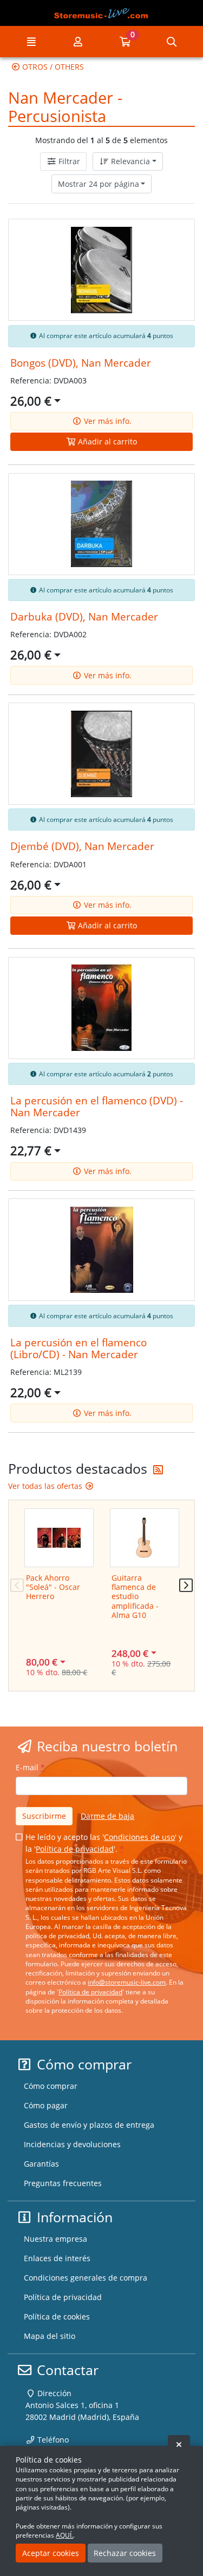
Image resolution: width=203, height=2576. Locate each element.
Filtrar (68, 161)
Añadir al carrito (106, 441)
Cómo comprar (51, 2086)
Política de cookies (57, 2317)
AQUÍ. (64, 2535)
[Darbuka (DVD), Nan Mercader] (101, 524)
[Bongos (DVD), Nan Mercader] (101, 270)
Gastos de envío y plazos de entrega (89, 2125)
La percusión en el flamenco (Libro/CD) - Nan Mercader (78, 1348)
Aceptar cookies (51, 2553)
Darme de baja (107, 1816)
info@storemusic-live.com (127, 1982)
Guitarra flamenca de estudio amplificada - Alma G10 (135, 1596)
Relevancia (129, 161)
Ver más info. (107, 421)
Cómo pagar (46, 2105)
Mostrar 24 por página (99, 184)
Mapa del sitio (50, 2336)
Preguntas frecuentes (63, 2183)
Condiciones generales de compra (86, 2278)
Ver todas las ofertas (46, 1486)
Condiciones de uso (139, 1837)
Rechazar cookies (125, 2553)
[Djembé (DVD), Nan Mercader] (101, 754)
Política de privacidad (75, 1849)
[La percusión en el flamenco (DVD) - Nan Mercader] (101, 1008)
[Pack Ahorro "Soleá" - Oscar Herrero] (59, 1538)
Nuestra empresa (55, 2239)
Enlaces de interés (57, 2258)
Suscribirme (44, 1816)
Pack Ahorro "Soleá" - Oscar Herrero (53, 1587)
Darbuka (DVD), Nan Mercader (84, 616)
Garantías (41, 2164)
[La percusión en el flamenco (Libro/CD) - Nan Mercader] (101, 1250)
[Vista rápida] (175, 235)
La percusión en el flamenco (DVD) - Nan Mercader (97, 1106)
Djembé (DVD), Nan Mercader (82, 846)
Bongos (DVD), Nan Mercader (81, 363)
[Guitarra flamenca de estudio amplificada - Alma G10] (145, 1538)
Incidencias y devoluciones (72, 2144)
